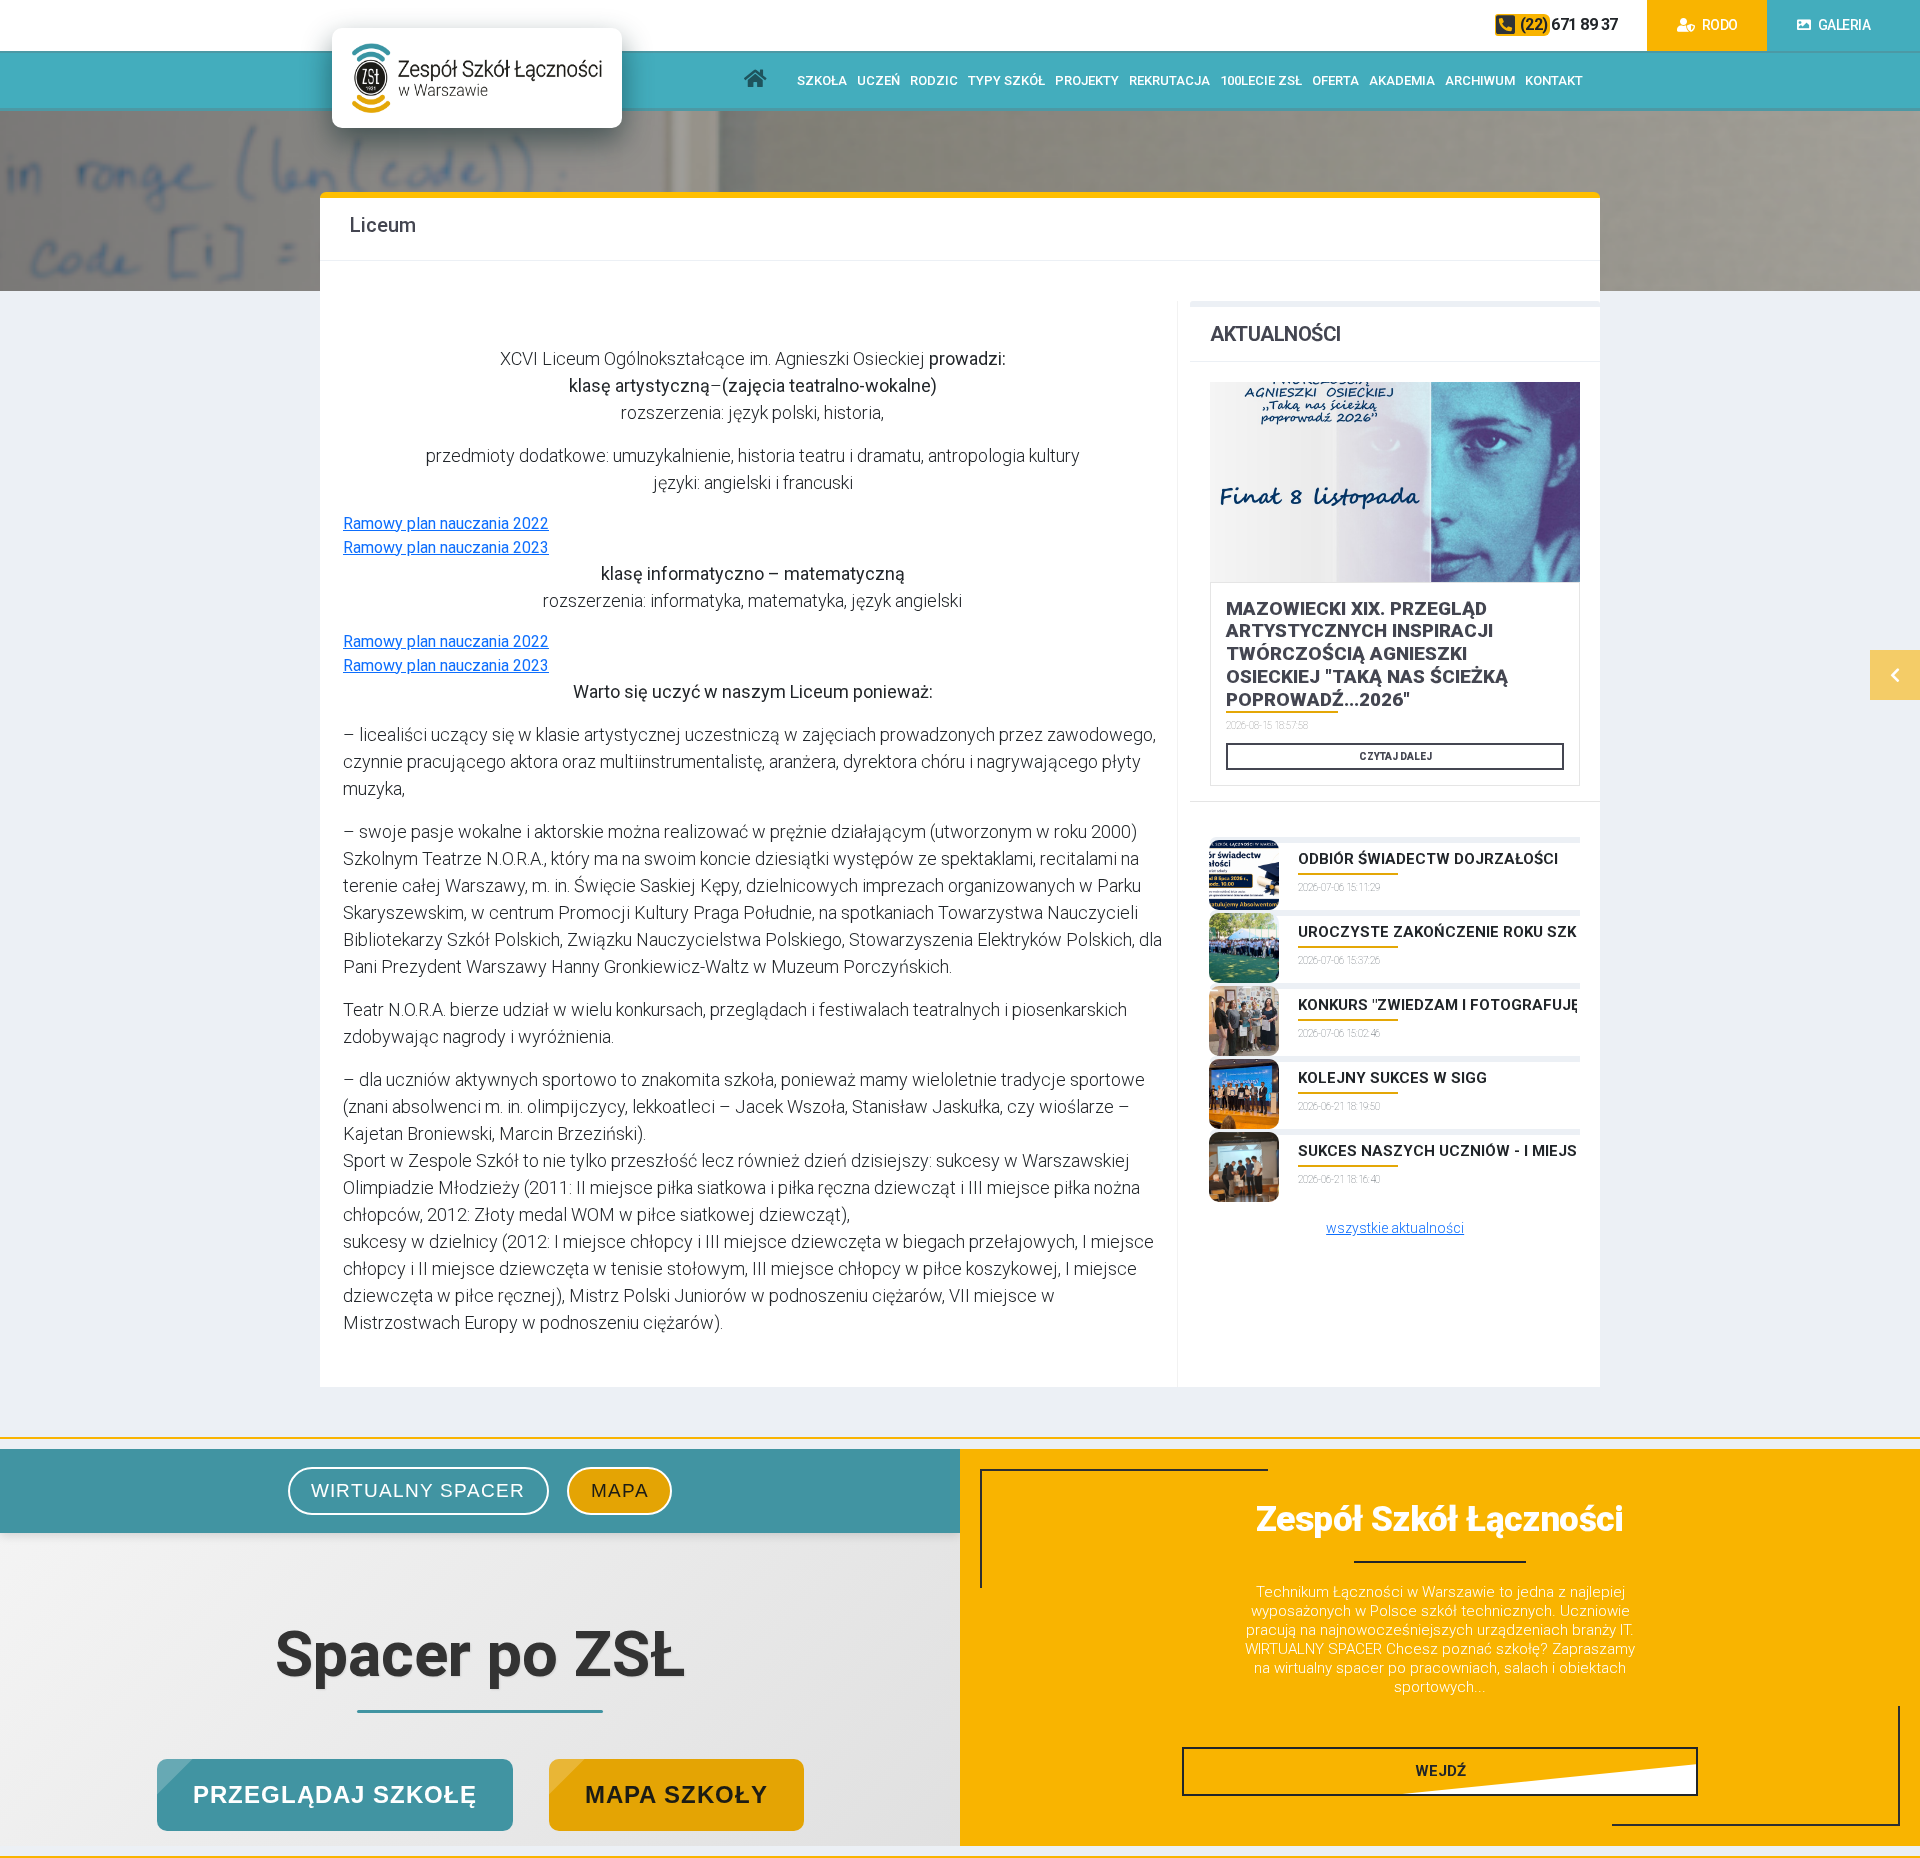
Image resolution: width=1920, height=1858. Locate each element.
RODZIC (934, 80)
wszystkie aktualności (1395, 1228)
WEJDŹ (1440, 1771)
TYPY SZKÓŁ (1006, 80)
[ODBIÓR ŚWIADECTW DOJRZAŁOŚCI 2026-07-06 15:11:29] (1395, 840)
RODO (1718, 25)
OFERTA (1335, 80)
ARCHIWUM (1480, 80)
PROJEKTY (1087, 80)
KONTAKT (1554, 80)
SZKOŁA (822, 80)
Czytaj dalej (1395, 756)
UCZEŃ (878, 80)
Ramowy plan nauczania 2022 (446, 523)
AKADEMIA (1402, 80)
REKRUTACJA (1169, 80)
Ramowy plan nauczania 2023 (446, 547)
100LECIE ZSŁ (1261, 80)
